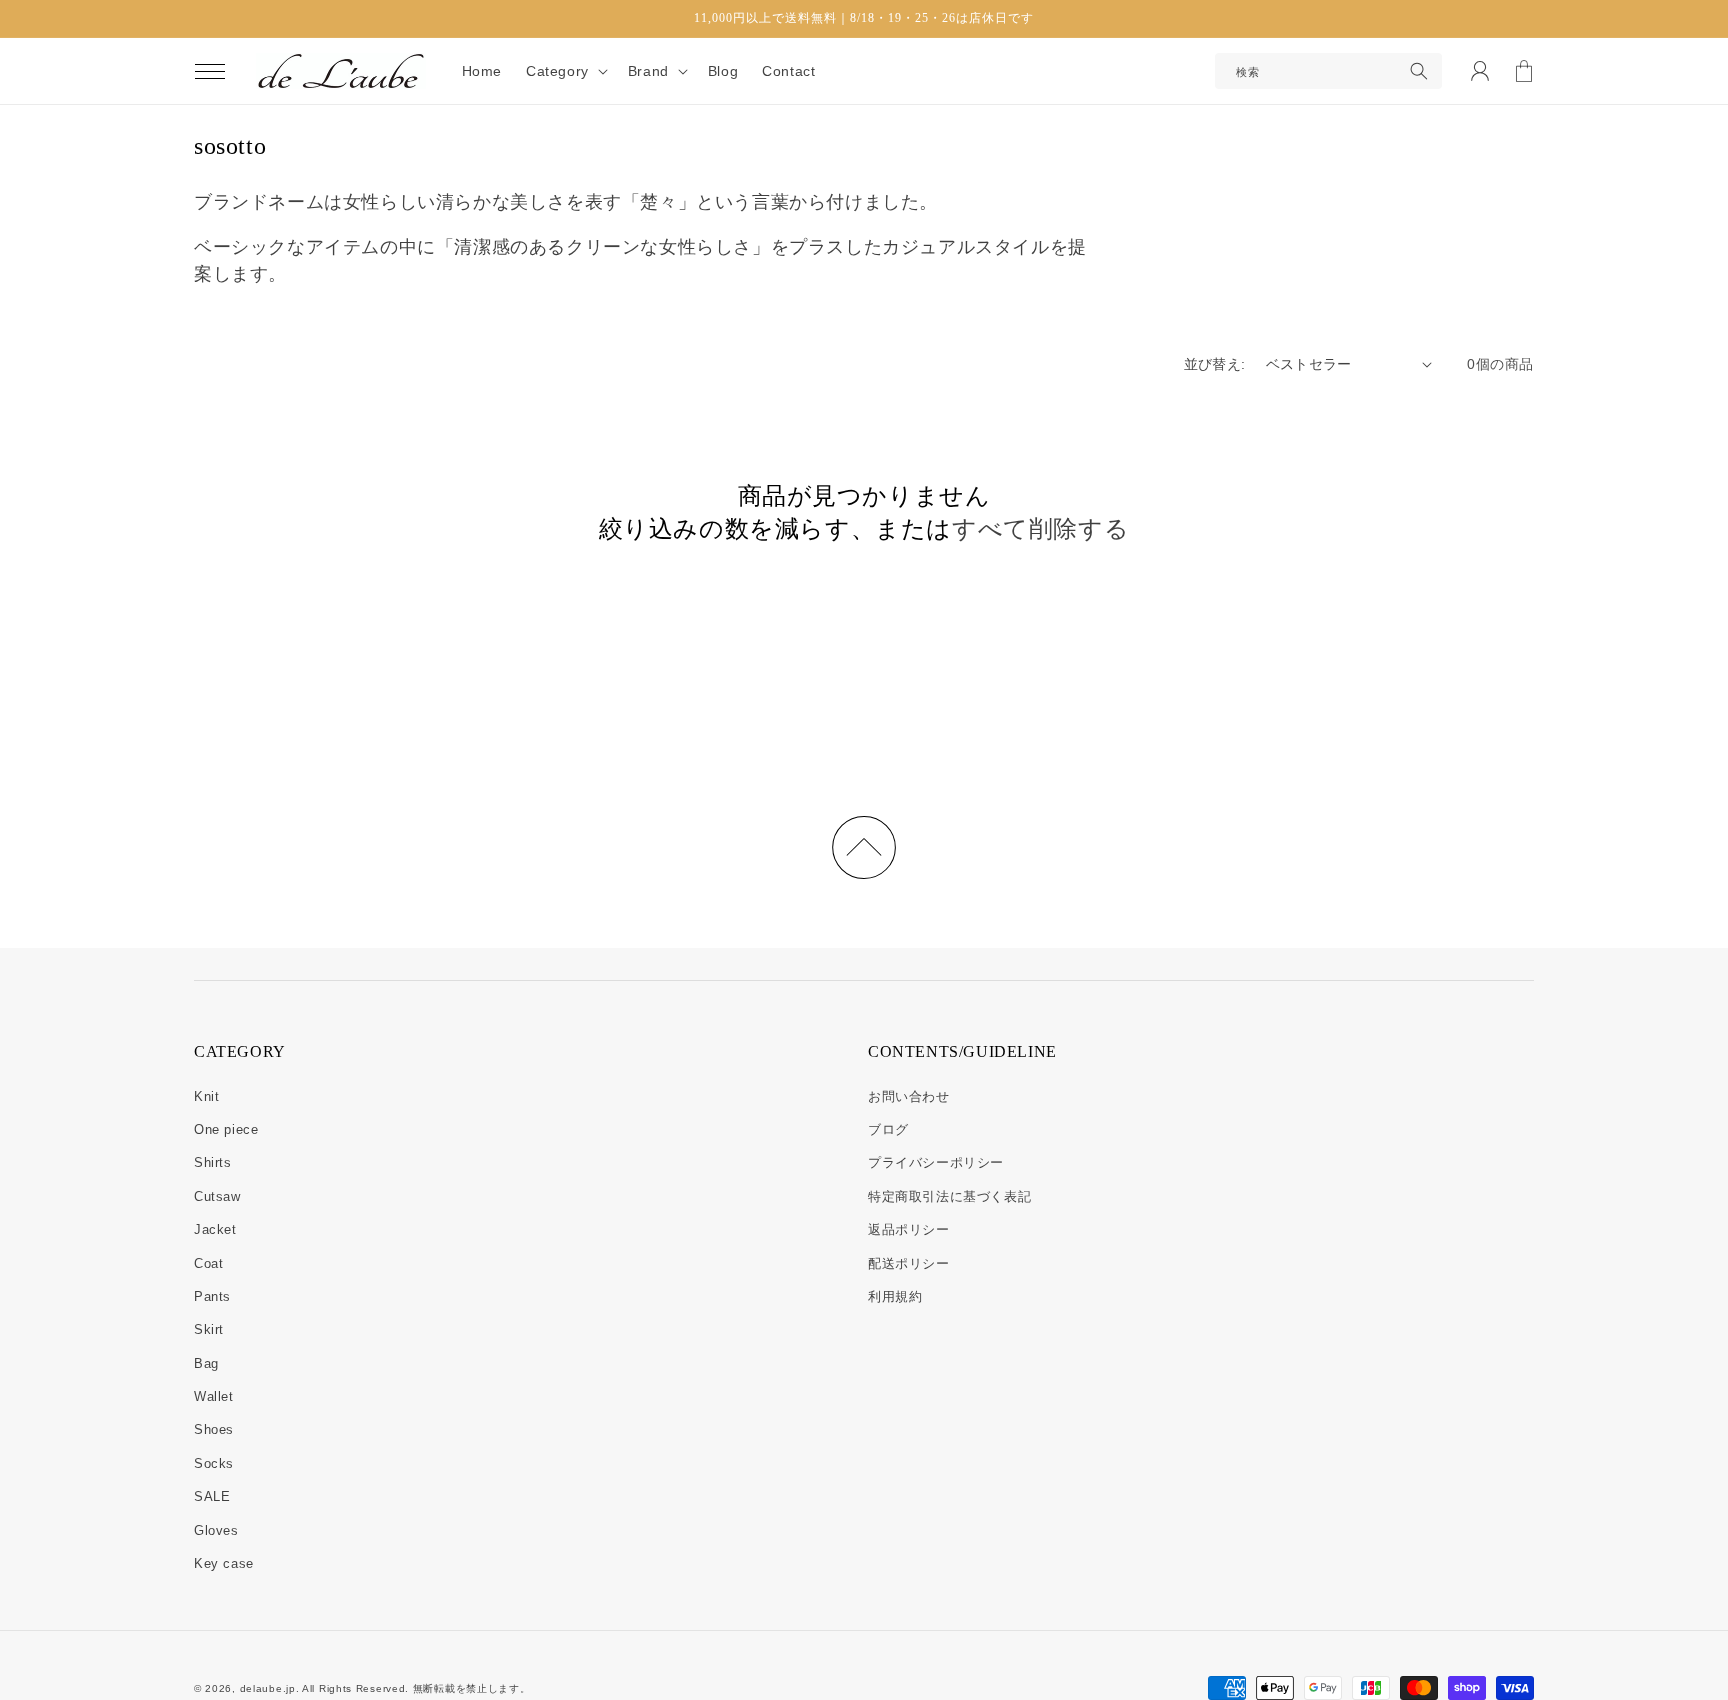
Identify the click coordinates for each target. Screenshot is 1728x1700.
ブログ (888, 1129)
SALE (212, 1496)
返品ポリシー (909, 1229)
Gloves (216, 1530)
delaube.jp (268, 1688)
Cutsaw (217, 1196)
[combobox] (1328, 71)
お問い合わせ (909, 1096)
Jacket (215, 1229)
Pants (212, 1296)
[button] (210, 71)
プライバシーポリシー (936, 1162)
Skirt (209, 1329)
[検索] (1419, 71)
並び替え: (1215, 364)
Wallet (214, 1396)
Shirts (213, 1162)
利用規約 (895, 1296)
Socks (214, 1463)
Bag (206, 1363)
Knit (206, 1096)
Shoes (214, 1429)
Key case (224, 1563)
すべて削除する (1040, 529)
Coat (208, 1263)
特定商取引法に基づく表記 (949, 1196)
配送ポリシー (909, 1263)
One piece (226, 1129)
